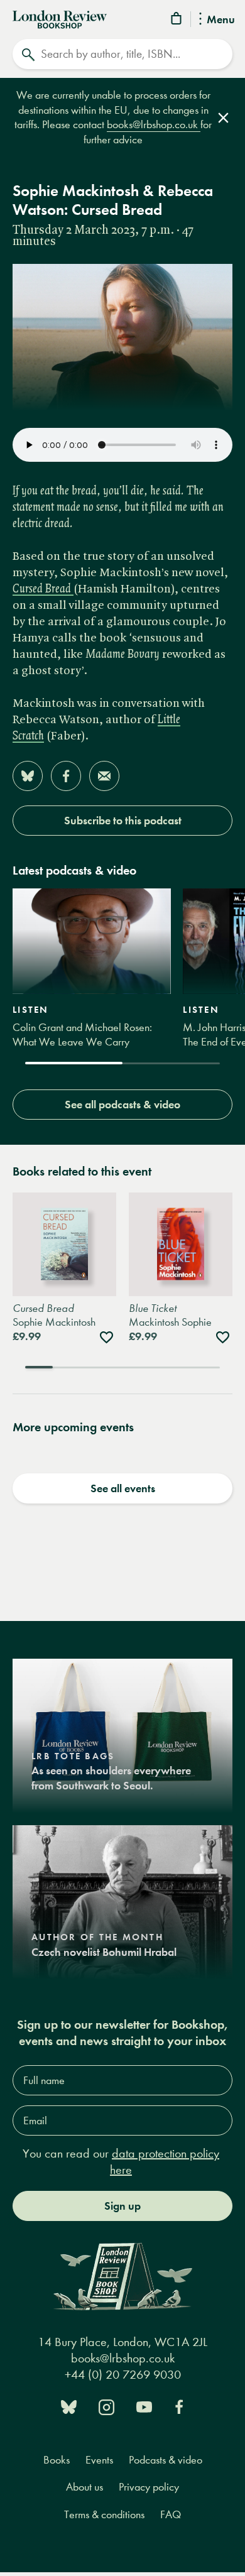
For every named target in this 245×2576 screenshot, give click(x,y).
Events (99, 2460)
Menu (221, 20)
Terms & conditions (104, 2515)
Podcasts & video (166, 2460)
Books (57, 2460)
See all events (123, 1488)
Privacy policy (149, 2487)
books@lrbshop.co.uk (154, 125)
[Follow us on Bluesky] (69, 2405)
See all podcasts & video (122, 1105)
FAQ (171, 2515)
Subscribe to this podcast (123, 821)
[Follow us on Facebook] (179, 2405)
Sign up (122, 2206)
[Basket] (177, 20)
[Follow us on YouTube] (144, 2405)
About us (84, 2487)
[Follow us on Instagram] (106, 2405)
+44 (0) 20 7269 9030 (123, 2375)
